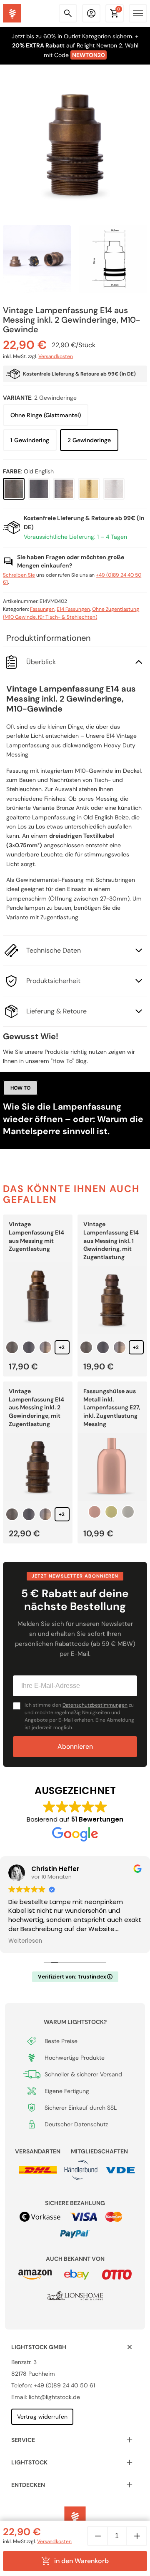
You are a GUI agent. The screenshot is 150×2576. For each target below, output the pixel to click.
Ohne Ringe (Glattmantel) (46, 415)
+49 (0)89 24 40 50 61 (64, 2385)
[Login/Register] (91, 13)
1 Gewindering (30, 440)
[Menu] (138, 13)
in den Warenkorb (82, 2561)
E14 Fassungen (73, 609)
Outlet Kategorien (87, 36)
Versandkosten (56, 356)
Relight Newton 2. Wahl (107, 45)
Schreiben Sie (19, 575)
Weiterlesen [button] (25, 1941)
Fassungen (42, 609)
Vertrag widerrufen (42, 2417)
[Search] (68, 13)
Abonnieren (75, 1746)
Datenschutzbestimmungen (95, 1705)
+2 (62, 1347)
